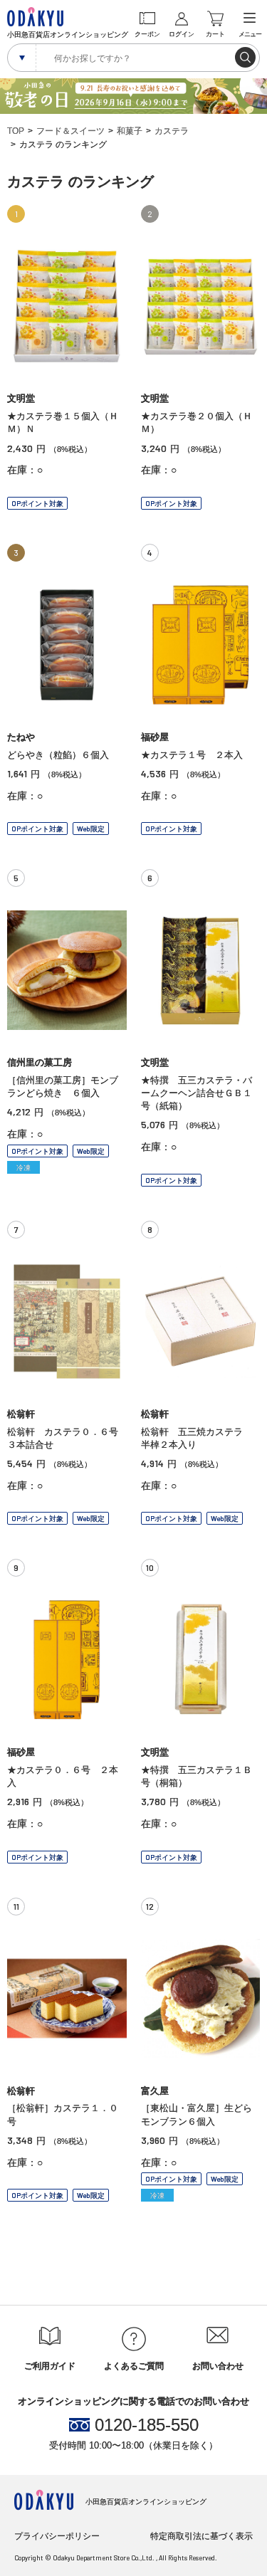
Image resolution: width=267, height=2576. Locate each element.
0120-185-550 (147, 2425)
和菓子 (130, 131)
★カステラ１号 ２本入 (192, 755)
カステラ (172, 131)
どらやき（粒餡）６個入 (58, 755)
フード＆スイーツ (70, 131)
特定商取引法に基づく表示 (201, 2536)
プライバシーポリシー (57, 2536)
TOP (16, 131)
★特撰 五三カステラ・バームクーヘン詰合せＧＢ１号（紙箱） (197, 1093)
